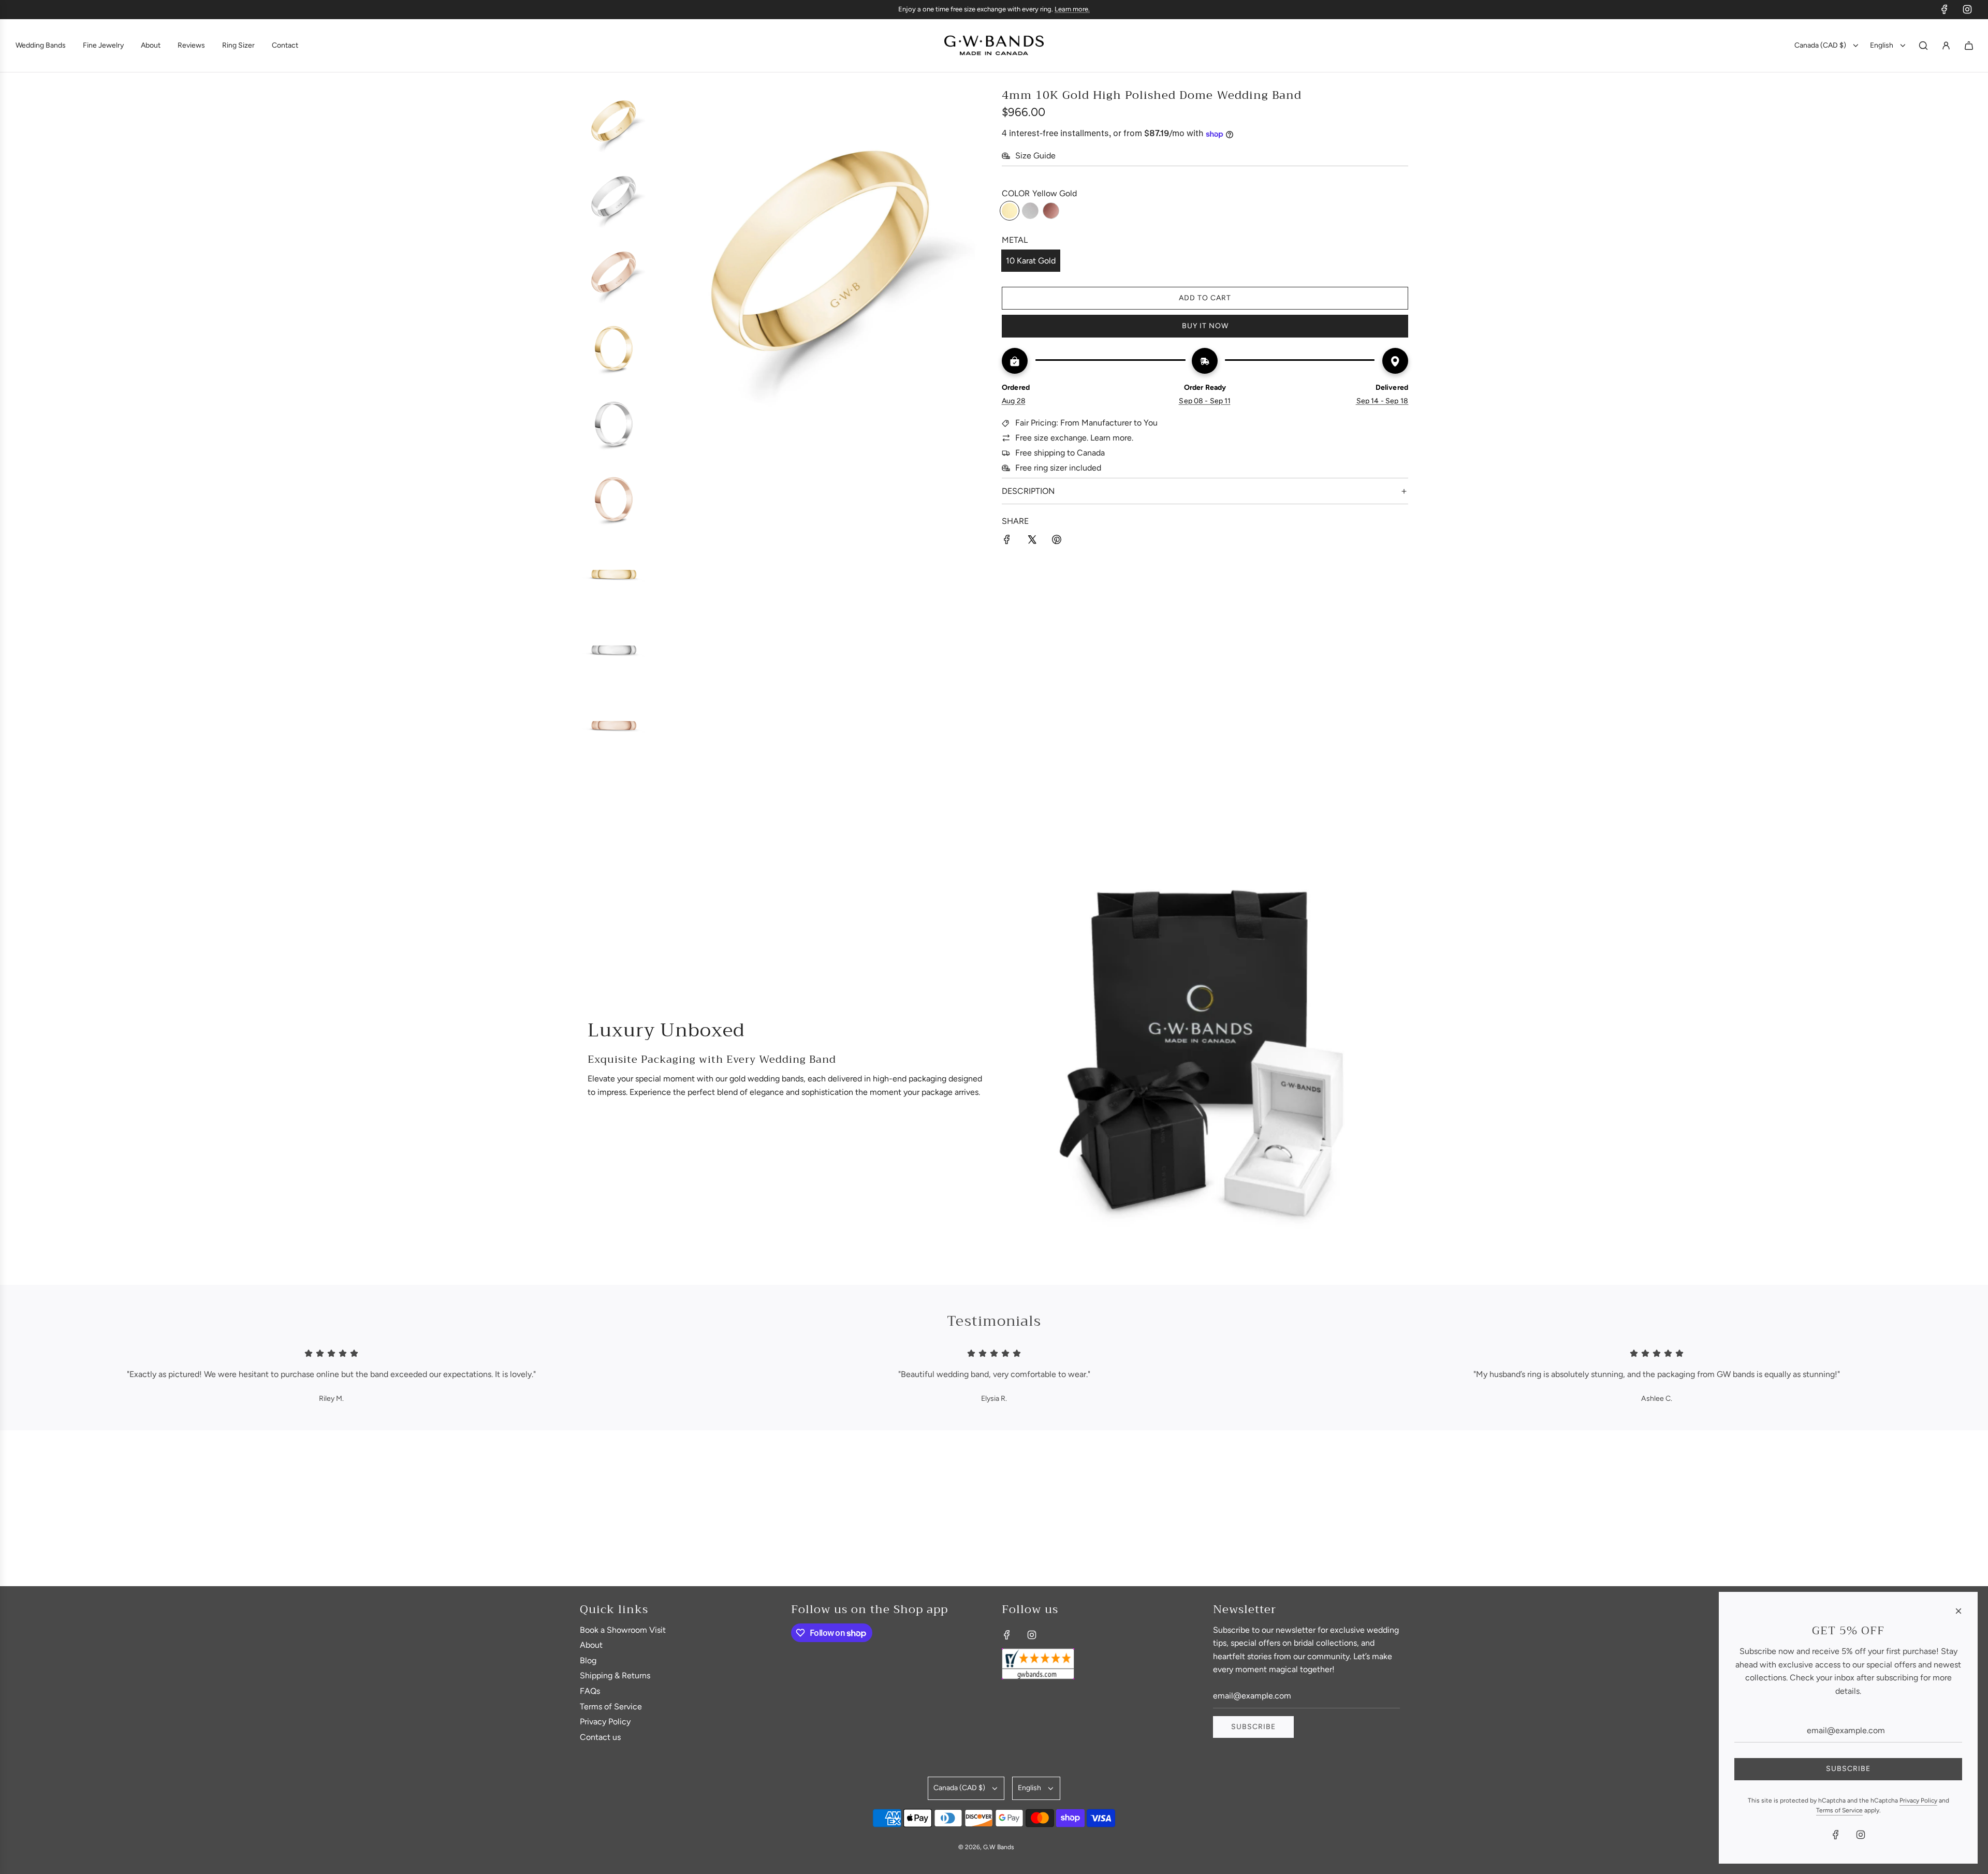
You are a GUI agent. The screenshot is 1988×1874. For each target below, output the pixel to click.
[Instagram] (1967, 9)
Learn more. (1072, 9)
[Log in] (1946, 46)
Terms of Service (1839, 1810)
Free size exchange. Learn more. (1074, 438)
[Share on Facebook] (1007, 541)
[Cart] (1969, 46)
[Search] (1923, 46)
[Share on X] (1032, 541)
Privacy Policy (1918, 1800)
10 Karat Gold (1031, 261)
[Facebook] (1945, 9)
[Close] (1958, 1611)
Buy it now (1205, 326)
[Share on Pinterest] (1057, 541)
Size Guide (1035, 156)
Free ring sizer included (1058, 468)
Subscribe (1253, 1727)
